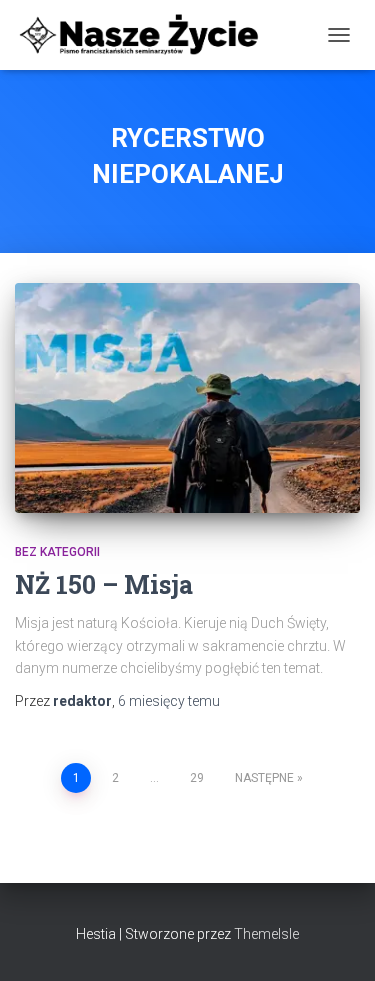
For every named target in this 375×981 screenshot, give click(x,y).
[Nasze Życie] (145, 35)
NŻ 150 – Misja (104, 584)
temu (169, 701)
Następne (264, 778)
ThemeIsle (266, 934)
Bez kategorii (57, 552)
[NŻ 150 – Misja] (187, 398)
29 (197, 778)
